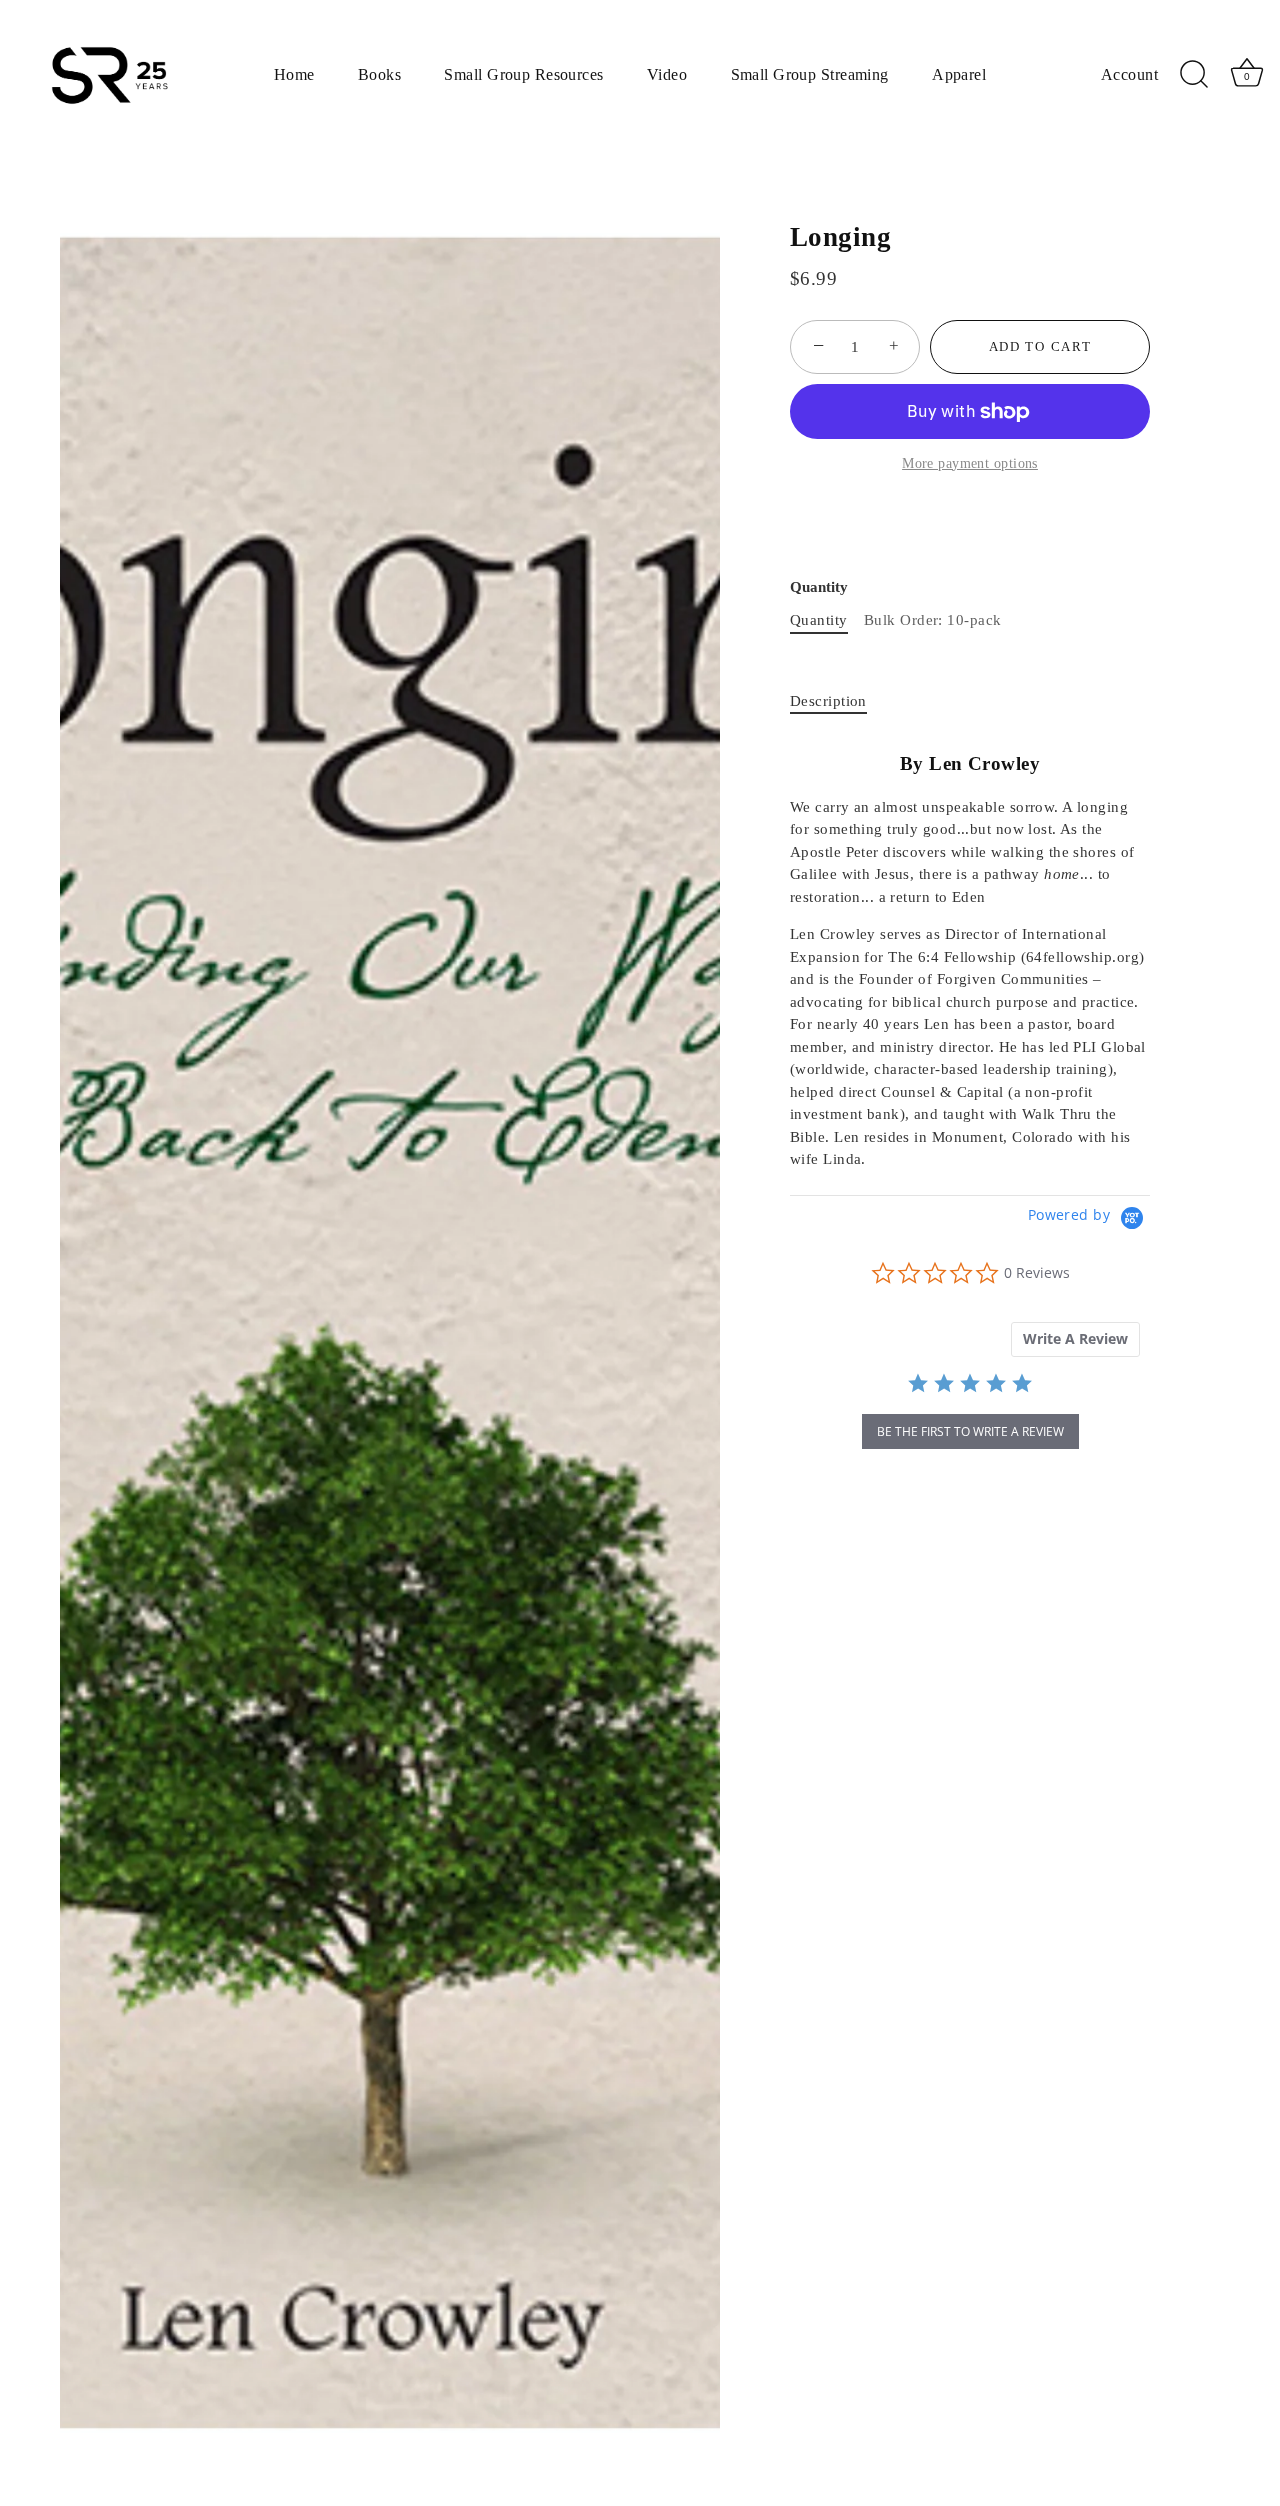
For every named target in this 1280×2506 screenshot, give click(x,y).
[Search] (1195, 75)
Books (379, 75)
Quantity (819, 587)
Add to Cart (1040, 346)
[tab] (838, 701)
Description (828, 701)
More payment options (970, 463)
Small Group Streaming (810, 75)
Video (667, 75)
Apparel (959, 75)
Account (1129, 75)
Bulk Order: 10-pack (932, 620)
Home (294, 75)
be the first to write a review (970, 1431)
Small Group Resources (523, 75)
